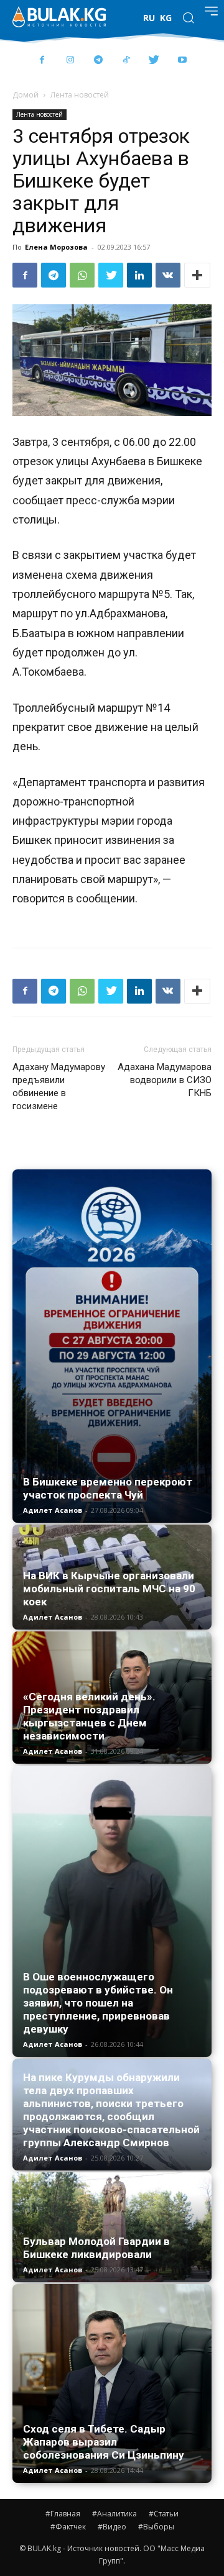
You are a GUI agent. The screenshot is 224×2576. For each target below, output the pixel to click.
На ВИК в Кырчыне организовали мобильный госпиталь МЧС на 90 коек (109, 1589)
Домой (26, 95)
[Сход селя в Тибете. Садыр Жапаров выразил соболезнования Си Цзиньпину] (112, 2383)
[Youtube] (182, 61)
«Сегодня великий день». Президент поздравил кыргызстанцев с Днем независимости (89, 1716)
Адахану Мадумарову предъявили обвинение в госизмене (59, 1086)
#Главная (63, 2514)
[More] (197, 275)
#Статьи (164, 2514)
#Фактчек (68, 2527)
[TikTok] (126, 61)
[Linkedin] (139, 275)
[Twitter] (154, 61)
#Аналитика (114, 2514)
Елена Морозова (56, 247)
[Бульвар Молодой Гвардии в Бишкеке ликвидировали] (112, 2227)
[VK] (168, 275)
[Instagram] (70, 61)
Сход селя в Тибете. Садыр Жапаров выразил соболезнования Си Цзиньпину (104, 2442)
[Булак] (59, 17)
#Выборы (156, 2527)
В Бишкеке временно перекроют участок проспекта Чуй (108, 1488)
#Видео (112, 2527)
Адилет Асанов (53, 1510)
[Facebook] (42, 61)
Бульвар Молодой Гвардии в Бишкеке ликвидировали (96, 2248)
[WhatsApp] (82, 275)
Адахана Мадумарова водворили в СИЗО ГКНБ (165, 1080)
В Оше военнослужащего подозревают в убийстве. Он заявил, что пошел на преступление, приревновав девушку (98, 2003)
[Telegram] (98, 61)
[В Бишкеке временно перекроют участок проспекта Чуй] (112, 1346)
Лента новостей (80, 95)
